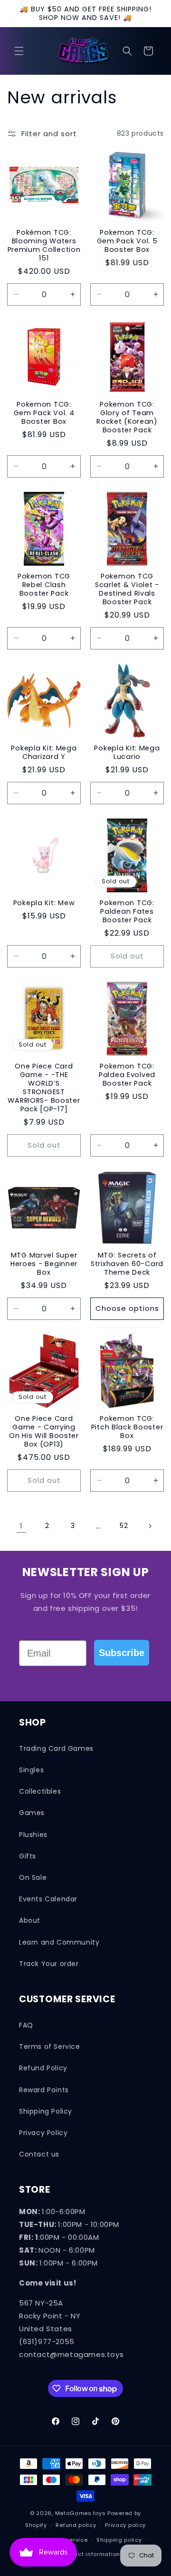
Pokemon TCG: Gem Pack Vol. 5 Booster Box (127, 241)
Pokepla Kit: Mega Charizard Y (44, 752)
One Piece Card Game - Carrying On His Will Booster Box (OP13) (44, 1431)
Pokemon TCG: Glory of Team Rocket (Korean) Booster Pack (127, 417)
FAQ (26, 2025)
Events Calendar (48, 1899)
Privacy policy (125, 2525)
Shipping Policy (46, 2111)
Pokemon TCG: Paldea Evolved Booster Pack (127, 1075)
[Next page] (150, 1526)
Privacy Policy (43, 2133)
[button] (19, 51)
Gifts (28, 1856)
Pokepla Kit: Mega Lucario (127, 752)
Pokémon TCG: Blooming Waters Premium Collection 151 (44, 245)
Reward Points (44, 2090)
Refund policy (76, 2525)
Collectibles (40, 1791)
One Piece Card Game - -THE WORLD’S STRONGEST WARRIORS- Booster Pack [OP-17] (44, 1088)
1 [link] (21, 1526)
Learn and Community (59, 1942)
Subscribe (122, 1653)
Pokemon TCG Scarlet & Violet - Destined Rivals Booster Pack (127, 589)
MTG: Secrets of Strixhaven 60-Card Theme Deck (127, 1264)
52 (124, 1526)
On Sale (33, 1877)
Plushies (33, 1835)
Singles (31, 1770)
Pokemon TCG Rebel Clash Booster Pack (44, 585)
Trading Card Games (56, 1748)
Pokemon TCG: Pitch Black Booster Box (127, 1427)
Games (32, 1813)
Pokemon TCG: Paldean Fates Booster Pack (127, 911)
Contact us (39, 2154)
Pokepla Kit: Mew (44, 903)
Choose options (127, 1308)
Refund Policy (43, 2068)
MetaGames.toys (81, 2513)
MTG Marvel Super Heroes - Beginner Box (44, 1264)
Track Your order (49, 1964)
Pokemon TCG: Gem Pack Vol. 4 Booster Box (44, 413)
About (30, 1920)
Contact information (90, 2554)
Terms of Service (50, 2047)
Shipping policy (119, 2540)
